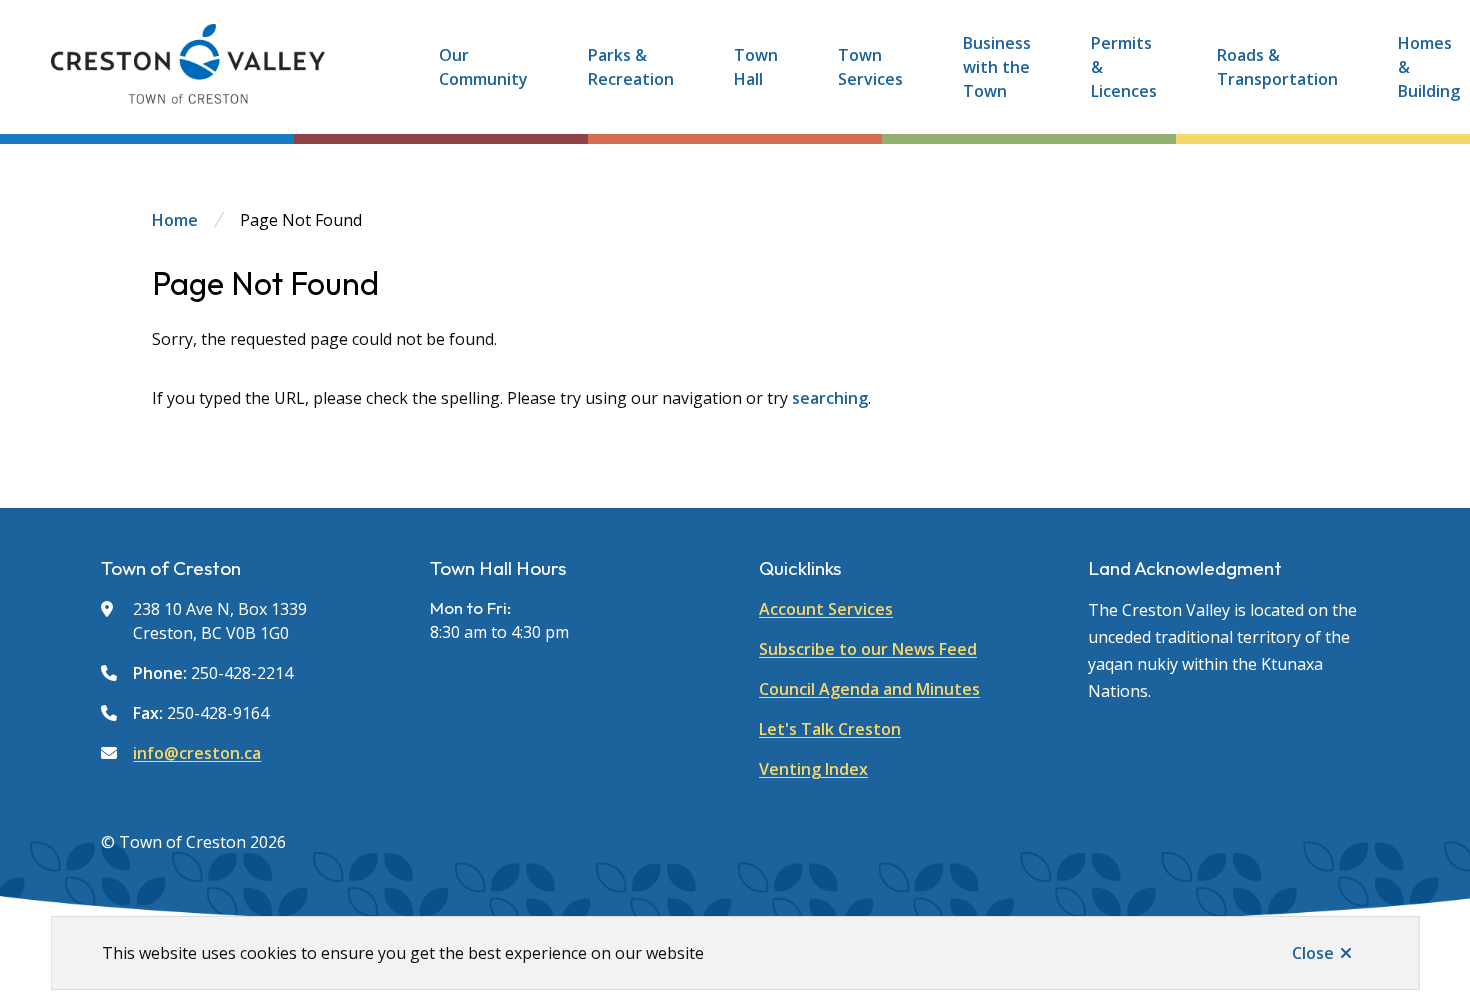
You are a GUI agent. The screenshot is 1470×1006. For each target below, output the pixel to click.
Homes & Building (1429, 67)
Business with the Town (997, 67)
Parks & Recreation (631, 67)
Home (175, 220)
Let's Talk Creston (830, 729)
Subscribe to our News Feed (868, 649)
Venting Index (813, 769)
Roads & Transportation (1277, 67)
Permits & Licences (1124, 67)
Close (1313, 953)
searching (830, 398)
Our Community (483, 67)
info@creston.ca (197, 753)
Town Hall (756, 67)
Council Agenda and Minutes (869, 689)
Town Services (870, 67)
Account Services (826, 609)
